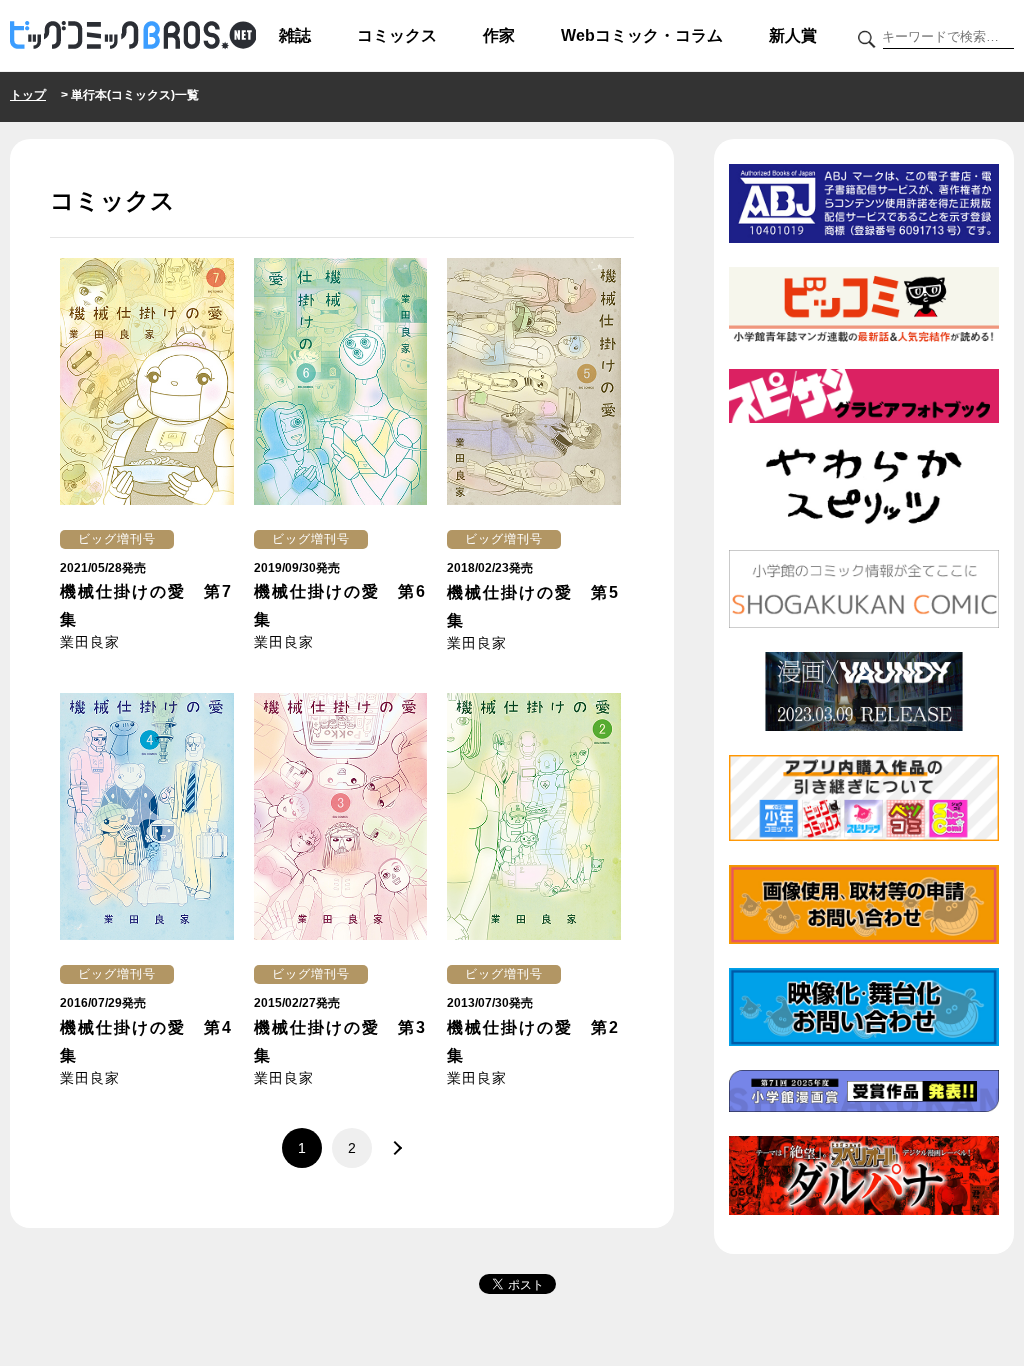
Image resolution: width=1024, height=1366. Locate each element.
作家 (499, 35)
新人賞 (793, 35)
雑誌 (295, 35)
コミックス (397, 35)
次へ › (392, 1148)
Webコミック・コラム (642, 35)
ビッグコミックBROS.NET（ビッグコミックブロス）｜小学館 (133, 36)
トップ (28, 95)
